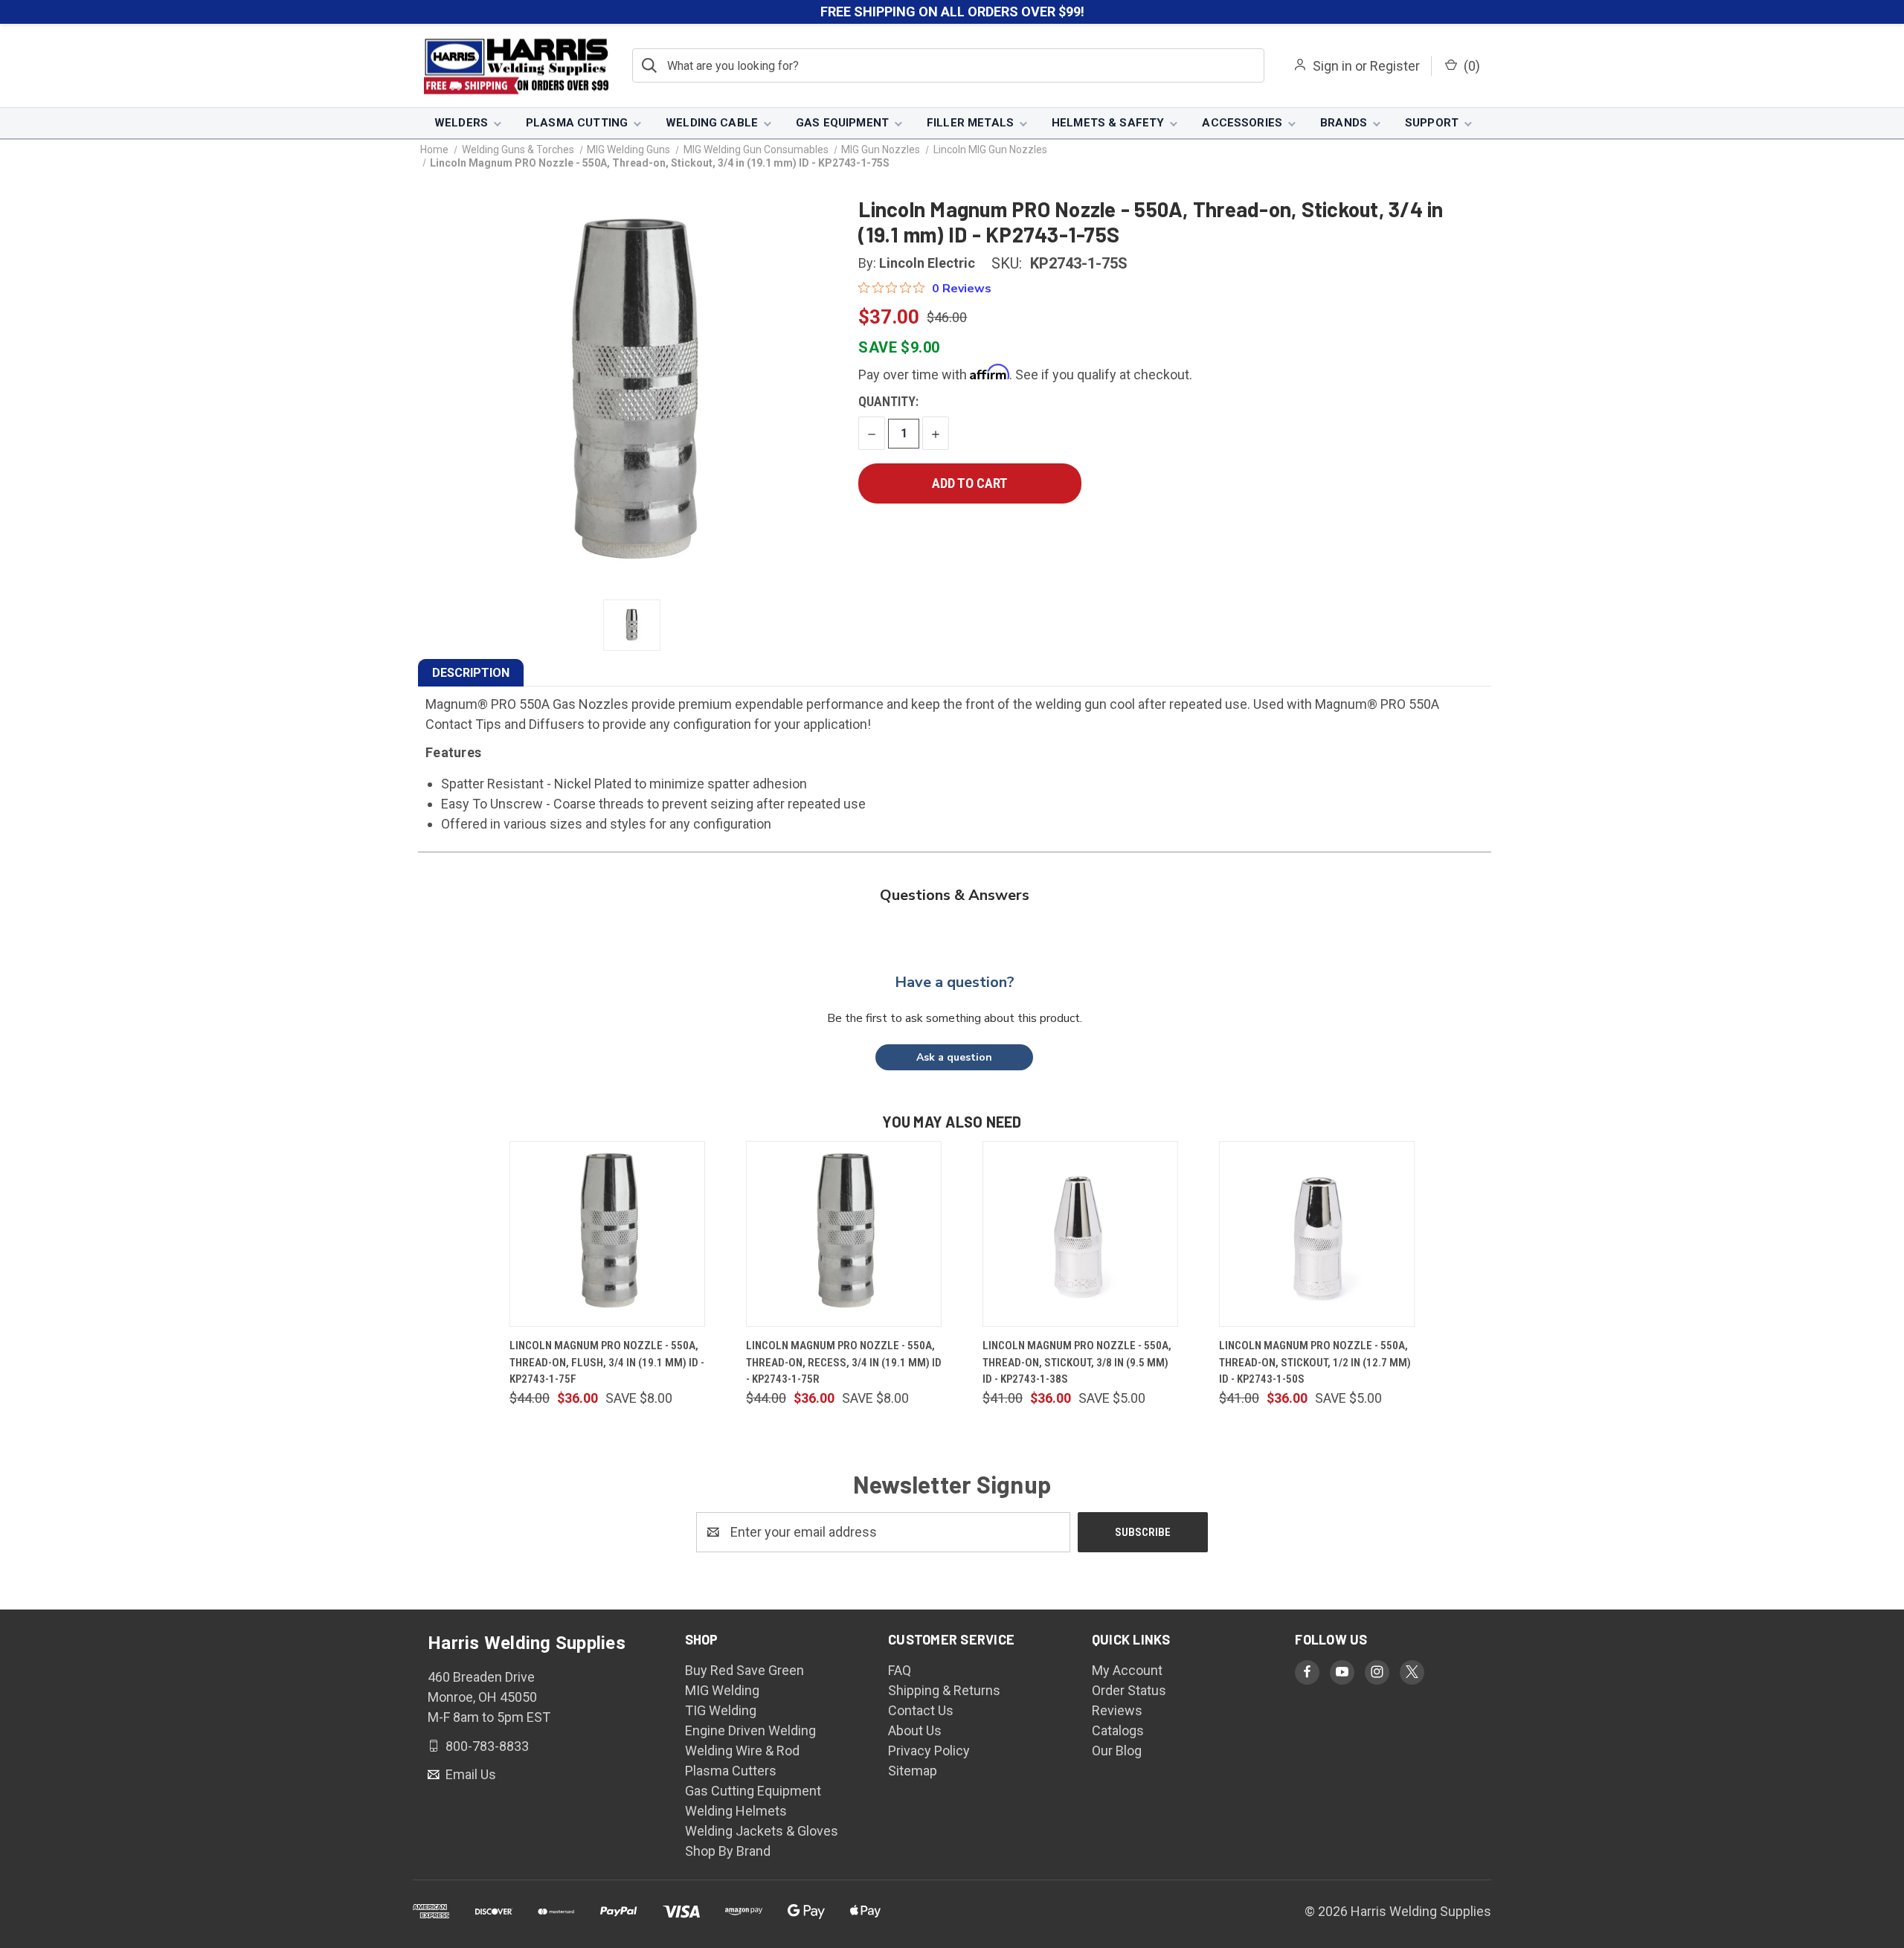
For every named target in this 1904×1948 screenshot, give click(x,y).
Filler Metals (970, 123)
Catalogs (1118, 1730)
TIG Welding (721, 1710)
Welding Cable (712, 123)
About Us (915, 1730)
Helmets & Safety (1108, 123)
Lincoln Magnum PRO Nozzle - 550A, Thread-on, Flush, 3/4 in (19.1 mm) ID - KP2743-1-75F (607, 1362)
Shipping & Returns (944, 1690)
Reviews (1117, 1710)
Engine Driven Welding (750, 1730)
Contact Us (921, 1710)
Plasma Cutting (577, 123)
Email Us (469, 1774)
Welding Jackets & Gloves (762, 1831)
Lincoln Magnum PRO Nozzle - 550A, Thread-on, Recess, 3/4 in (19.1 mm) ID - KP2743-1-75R (844, 1362)
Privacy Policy (929, 1751)
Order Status (1129, 1690)
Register (1395, 66)
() (1470, 66)
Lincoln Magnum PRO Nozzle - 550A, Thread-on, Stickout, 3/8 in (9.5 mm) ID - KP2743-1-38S (1077, 1362)
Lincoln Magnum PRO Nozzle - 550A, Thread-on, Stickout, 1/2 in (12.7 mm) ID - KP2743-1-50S (1315, 1362)
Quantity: (888, 401)
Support (1432, 123)
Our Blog (1117, 1751)
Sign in (1332, 66)
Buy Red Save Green (744, 1670)
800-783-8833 (486, 1745)
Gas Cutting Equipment (753, 1791)
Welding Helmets (736, 1811)
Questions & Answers (955, 895)
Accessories (1242, 123)
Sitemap (913, 1771)
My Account (1127, 1670)
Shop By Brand (728, 1851)
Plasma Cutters (731, 1771)
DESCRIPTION (471, 673)
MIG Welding (722, 1690)
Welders (461, 123)
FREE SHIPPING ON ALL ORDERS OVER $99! (952, 12)
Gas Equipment (842, 123)
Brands (1344, 123)
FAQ (900, 1670)
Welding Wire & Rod (742, 1751)
